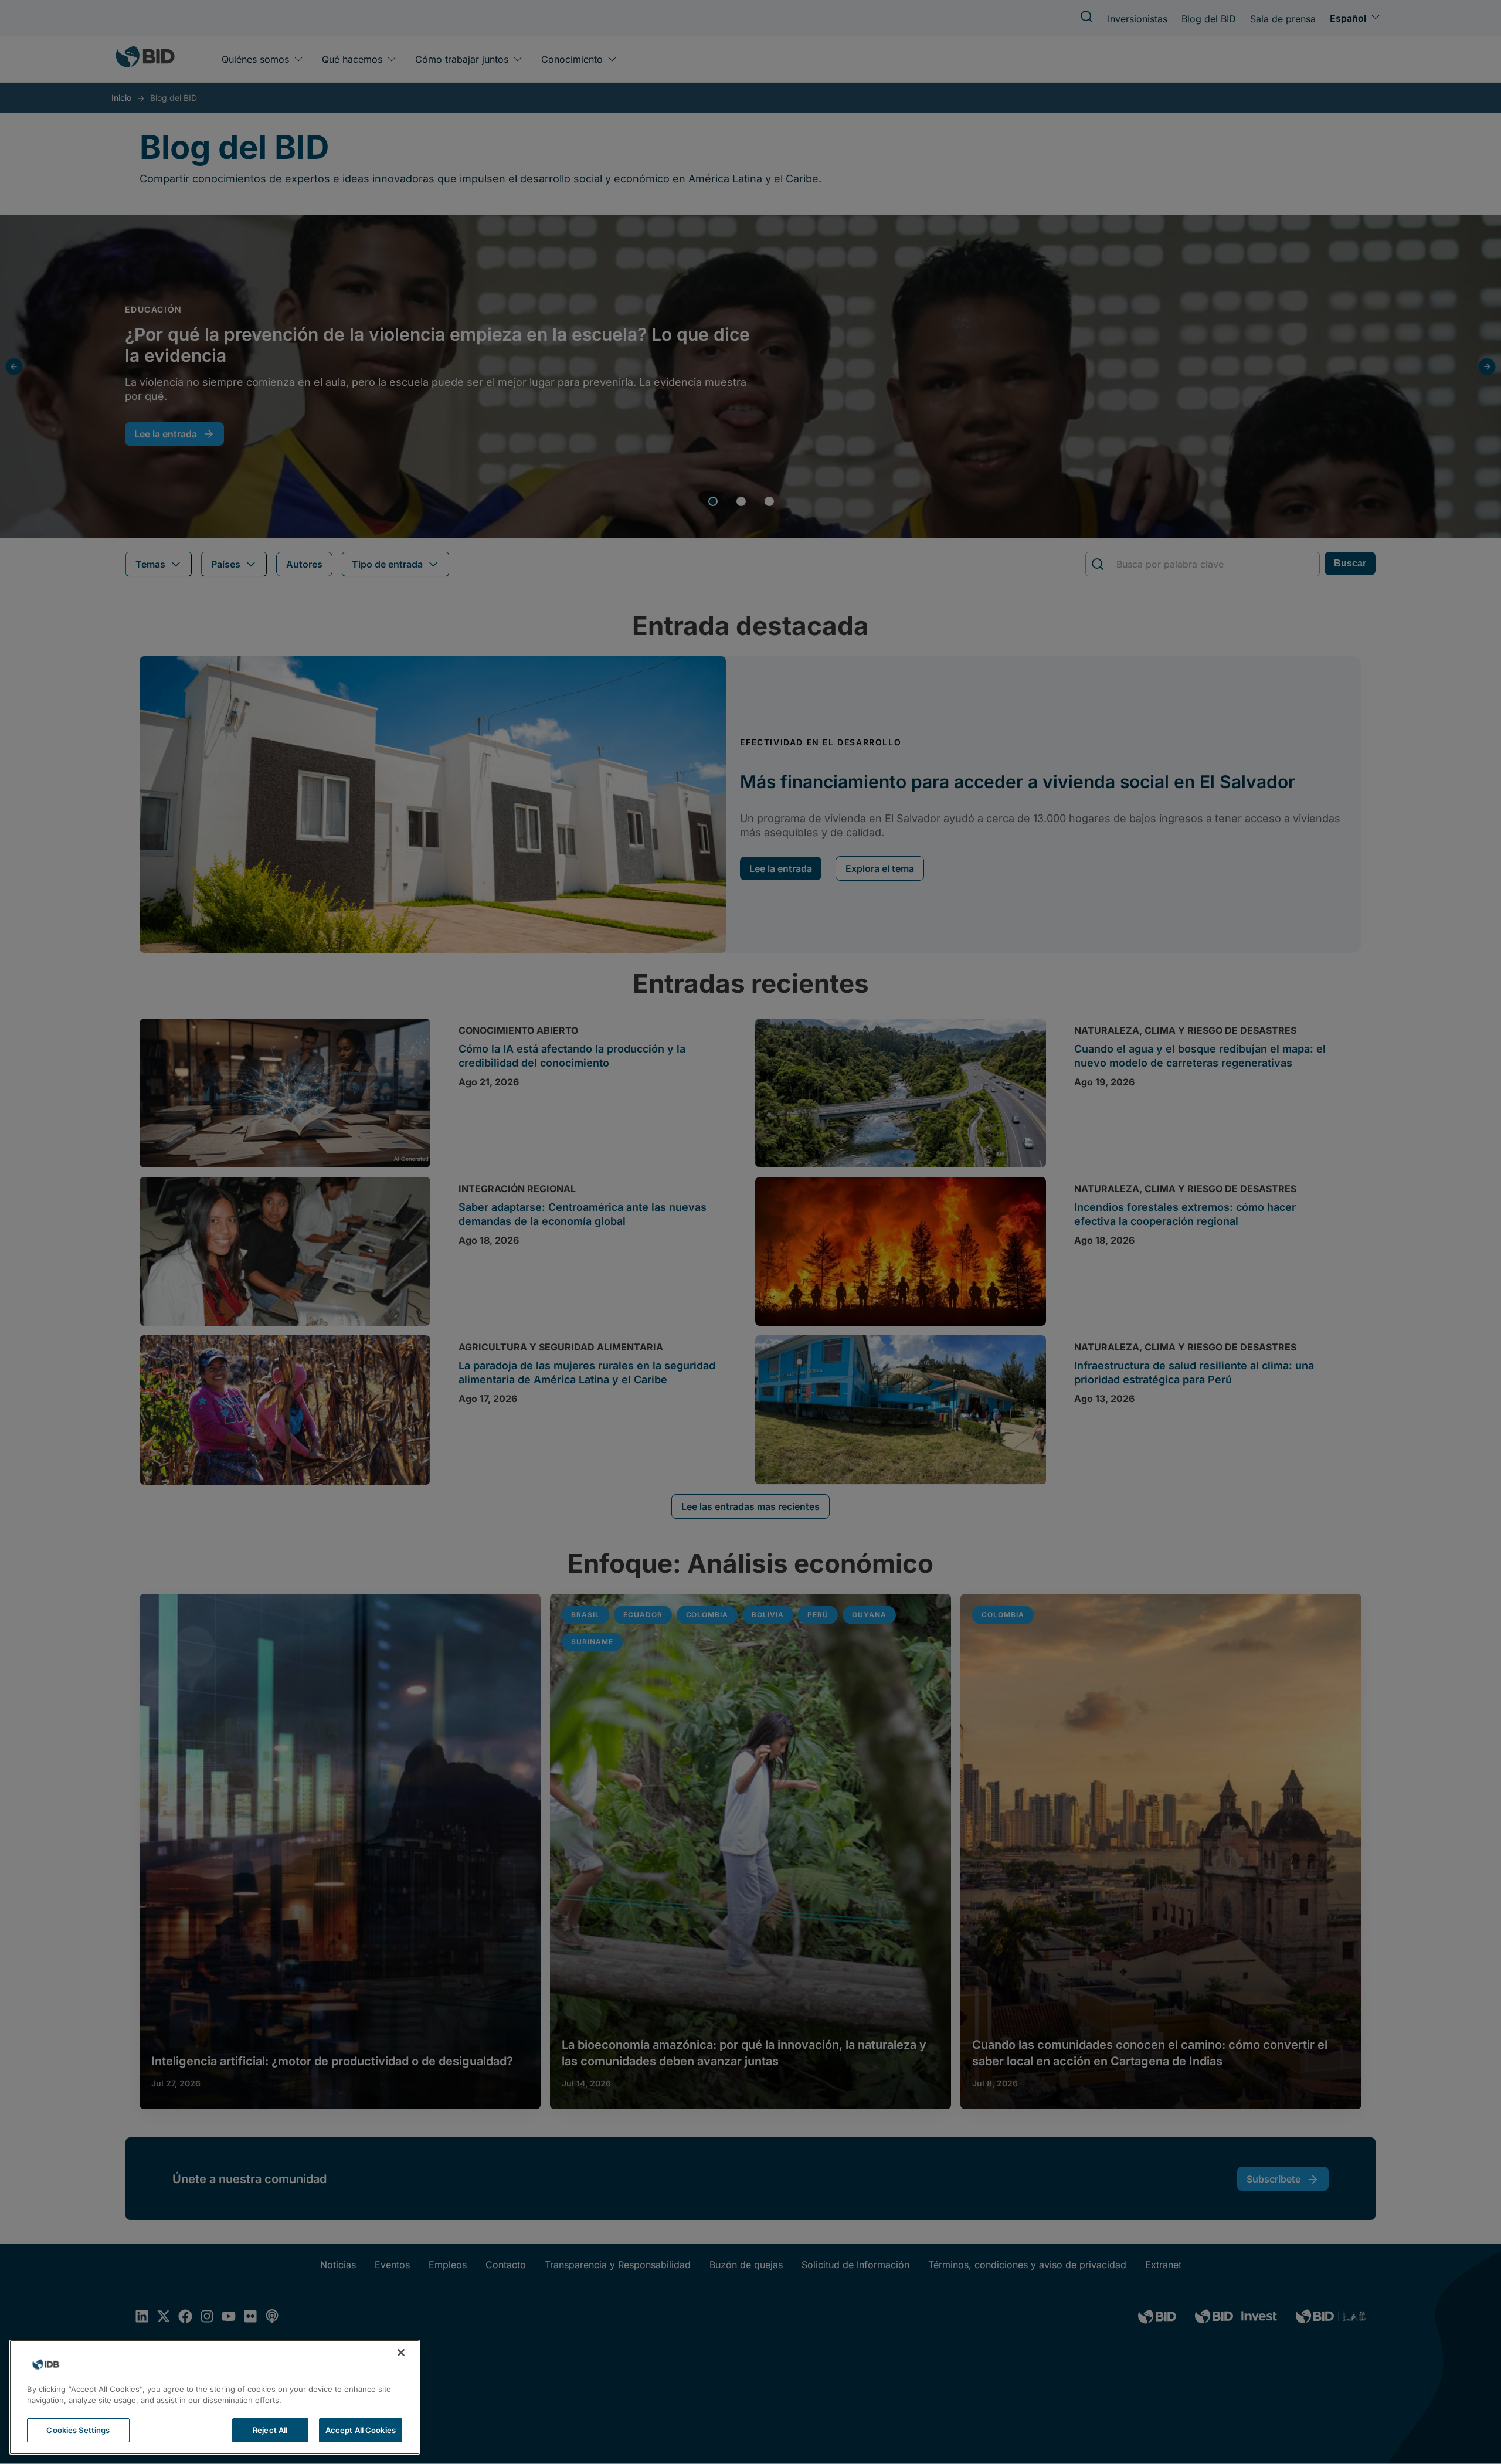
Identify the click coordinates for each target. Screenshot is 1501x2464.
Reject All (270, 2430)
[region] (215, 2397)
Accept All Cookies (361, 2430)
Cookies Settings (78, 2430)
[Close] (401, 2353)
